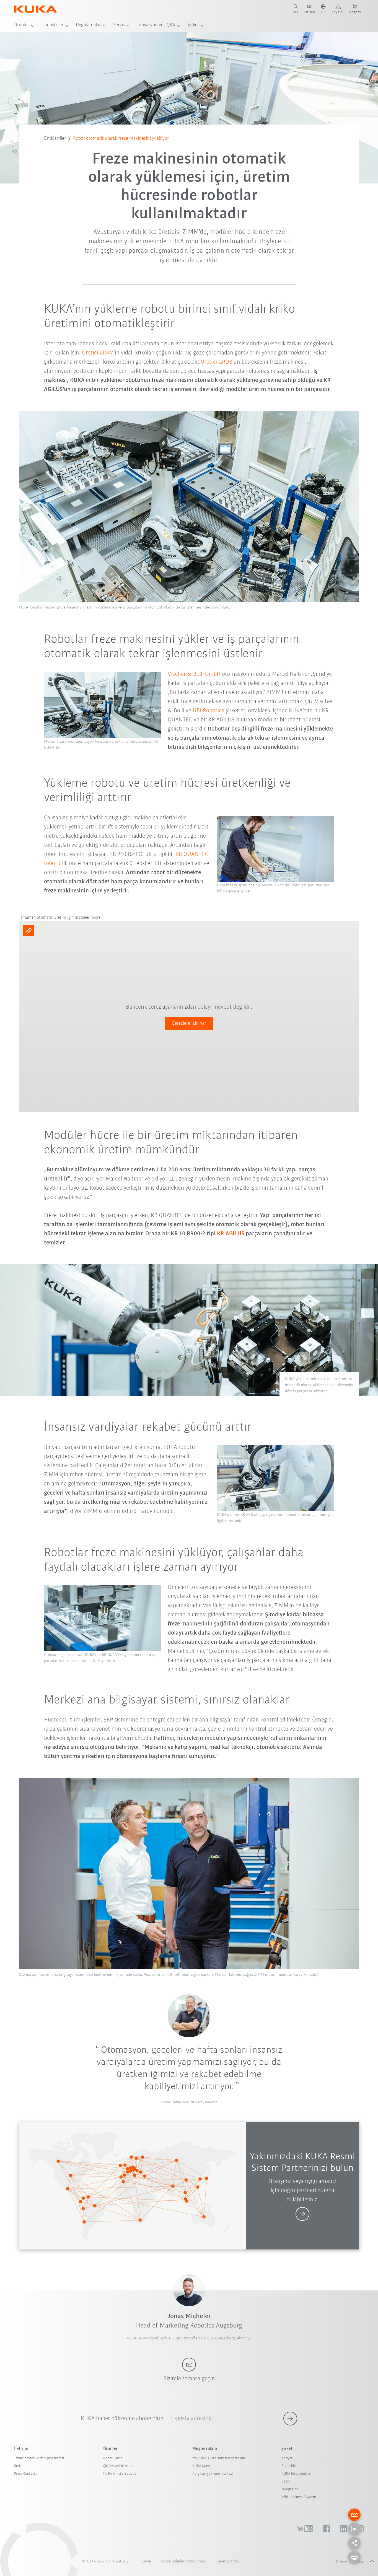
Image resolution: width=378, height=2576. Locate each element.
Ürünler (22, 25)
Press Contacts (26, 2474)
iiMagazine (290, 2489)
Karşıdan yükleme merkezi (213, 2474)
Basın (286, 2481)
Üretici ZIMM (98, 353)
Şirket (193, 25)
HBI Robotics (208, 711)
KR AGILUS (231, 1234)
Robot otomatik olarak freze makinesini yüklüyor (121, 139)
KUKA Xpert (201, 2466)
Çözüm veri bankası (118, 2466)
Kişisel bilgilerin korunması (184, 2561)
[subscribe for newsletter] (290, 2419)
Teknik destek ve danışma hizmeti (40, 2458)
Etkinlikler (289, 2466)
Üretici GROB (217, 362)
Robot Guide (113, 2458)
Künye (146, 2561)
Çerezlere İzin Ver (189, 1024)
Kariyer (287, 2458)
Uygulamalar (88, 25)
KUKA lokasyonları (296, 2474)
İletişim (20, 2466)
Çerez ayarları (228, 2561)
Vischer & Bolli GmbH (194, 674)
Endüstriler (52, 25)
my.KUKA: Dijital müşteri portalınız (219, 2458)
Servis (119, 25)
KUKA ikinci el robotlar (121, 2474)
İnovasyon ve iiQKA (156, 25)
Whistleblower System (299, 2497)
